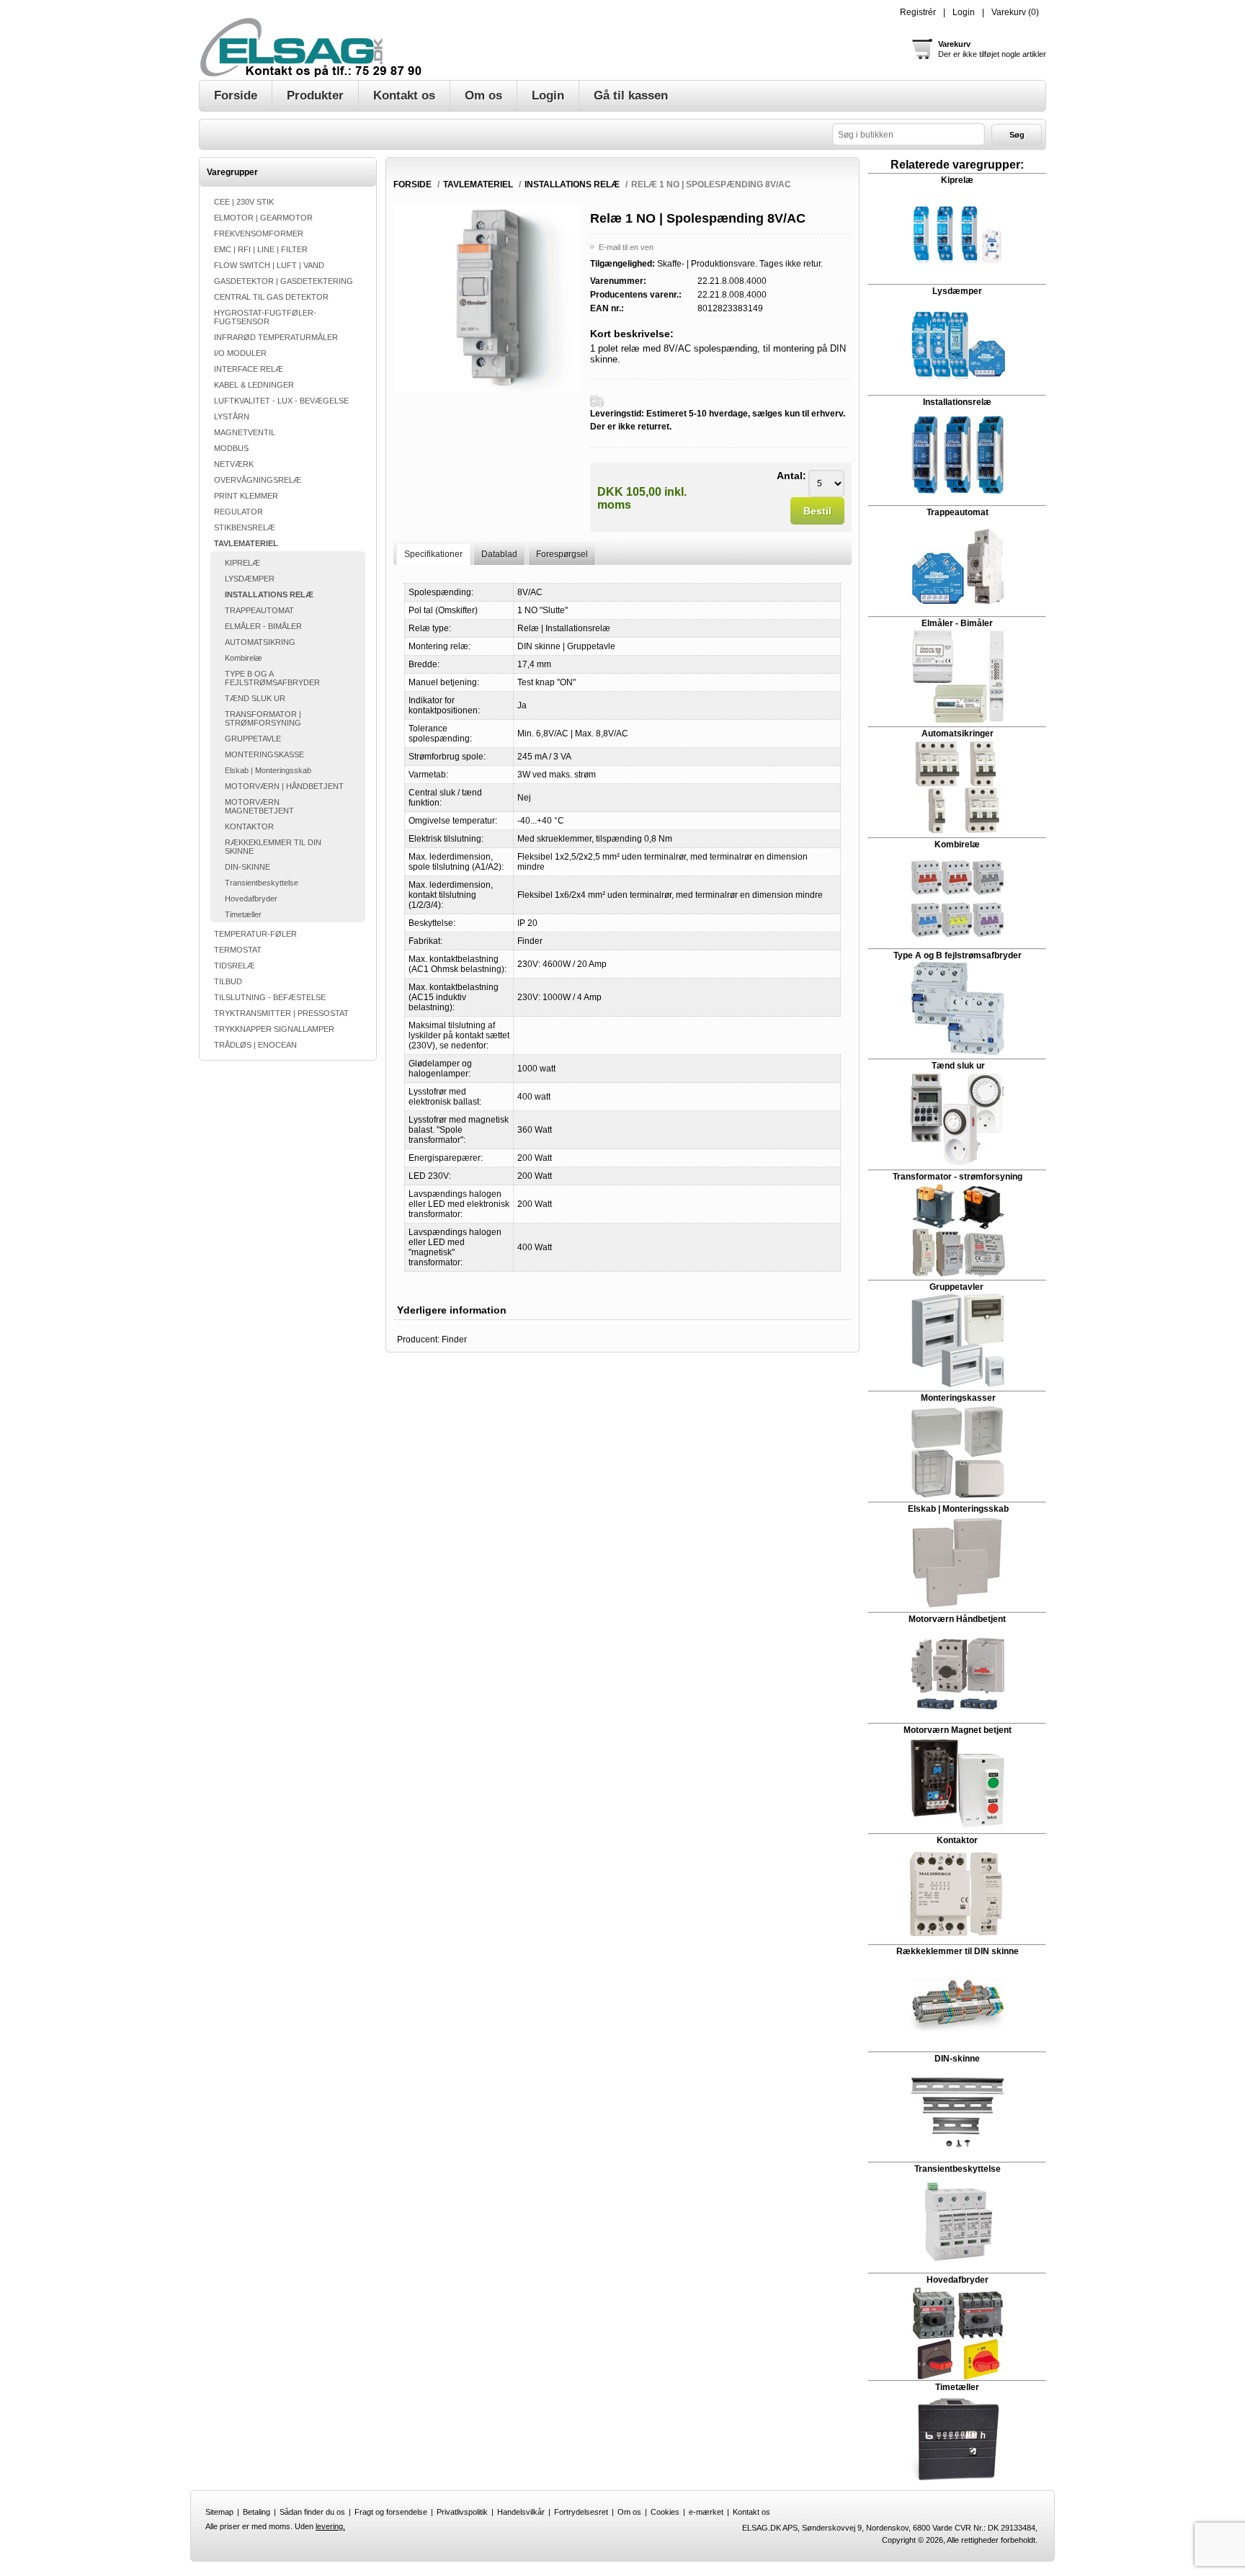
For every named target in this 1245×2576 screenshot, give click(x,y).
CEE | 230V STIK (244, 202)
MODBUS (231, 448)
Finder (454, 1340)
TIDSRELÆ (235, 966)
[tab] (433, 554)
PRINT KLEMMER (246, 496)
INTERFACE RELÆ (249, 369)
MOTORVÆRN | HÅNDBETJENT (284, 786)
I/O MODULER (240, 353)
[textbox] (909, 134)
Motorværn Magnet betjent (958, 1730)
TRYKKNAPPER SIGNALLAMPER (274, 1029)
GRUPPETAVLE (253, 739)
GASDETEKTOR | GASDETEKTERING (284, 281)
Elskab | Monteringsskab (268, 770)
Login (964, 12)
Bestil (817, 511)
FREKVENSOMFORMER (259, 233)
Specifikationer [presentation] (433, 554)
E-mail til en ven (626, 247)
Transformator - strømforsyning (958, 1177)
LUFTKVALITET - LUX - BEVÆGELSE (281, 401)
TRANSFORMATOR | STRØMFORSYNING (263, 718)
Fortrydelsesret (581, 2512)
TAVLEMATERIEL (246, 543)
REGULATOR (238, 512)
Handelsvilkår (521, 2512)
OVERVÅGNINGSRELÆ (258, 480)
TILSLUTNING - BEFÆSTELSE (270, 997)
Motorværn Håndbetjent (957, 1619)
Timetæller (243, 914)
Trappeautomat (958, 512)
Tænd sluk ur (957, 1066)
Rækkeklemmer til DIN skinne (958, 1951)
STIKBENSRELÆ (245, 527)
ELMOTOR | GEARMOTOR (263, 218)
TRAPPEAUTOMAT (259, 610)
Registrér (918, 12)
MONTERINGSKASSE (264, 754)
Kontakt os (751, 2512)
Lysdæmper (957, 291)
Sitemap (219, 2512)
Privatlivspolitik (462, 2512)
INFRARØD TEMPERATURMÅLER (276, 337)
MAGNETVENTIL (245, 432)
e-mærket (706, 2512)
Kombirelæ (244, 658)
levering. (330, 2526)
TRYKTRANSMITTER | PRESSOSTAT (281, 1013)
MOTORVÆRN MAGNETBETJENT (259, 806)
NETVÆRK (234, 464)
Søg (1017, 135)
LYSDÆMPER (250, 579)
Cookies (665, 2512)
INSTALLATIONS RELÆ (269, 594)
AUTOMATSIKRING (260, 642)
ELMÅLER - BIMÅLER (263, 626)
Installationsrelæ (957, 402)
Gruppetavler (958, 1287)
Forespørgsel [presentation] (562, 554)
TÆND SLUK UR (255, 698)
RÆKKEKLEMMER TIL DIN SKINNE (273, 847)
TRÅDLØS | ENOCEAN (255, 1045)
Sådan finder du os (312, 2512)
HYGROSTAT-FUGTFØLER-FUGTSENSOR (265, 317)
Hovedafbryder (251, 899)
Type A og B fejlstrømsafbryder (958, 955)
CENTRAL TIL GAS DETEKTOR (271, 297)
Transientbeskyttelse (262, 883)
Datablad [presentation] (499, 554)
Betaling (256, 2512)
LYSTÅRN (232, 416)
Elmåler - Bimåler (957, 623)
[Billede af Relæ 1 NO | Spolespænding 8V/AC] (487, 389)
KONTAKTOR (249, 826)
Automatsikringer (958, 734)
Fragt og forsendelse (391, 2512)
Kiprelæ (957, 180)
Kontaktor (957, 1840)
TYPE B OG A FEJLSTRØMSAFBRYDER (272, 678)
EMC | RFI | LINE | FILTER (261, 249)
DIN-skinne (957, 2059)
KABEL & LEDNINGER (254, 385)
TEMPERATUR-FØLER (255, 934)
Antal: (791, 476)
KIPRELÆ (242, 563)
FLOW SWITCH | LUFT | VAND (269, 265)
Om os (629, 2512)
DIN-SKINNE (247, 867)
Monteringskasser (958, 1398)
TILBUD (228, 981)
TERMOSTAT (238, 950)
